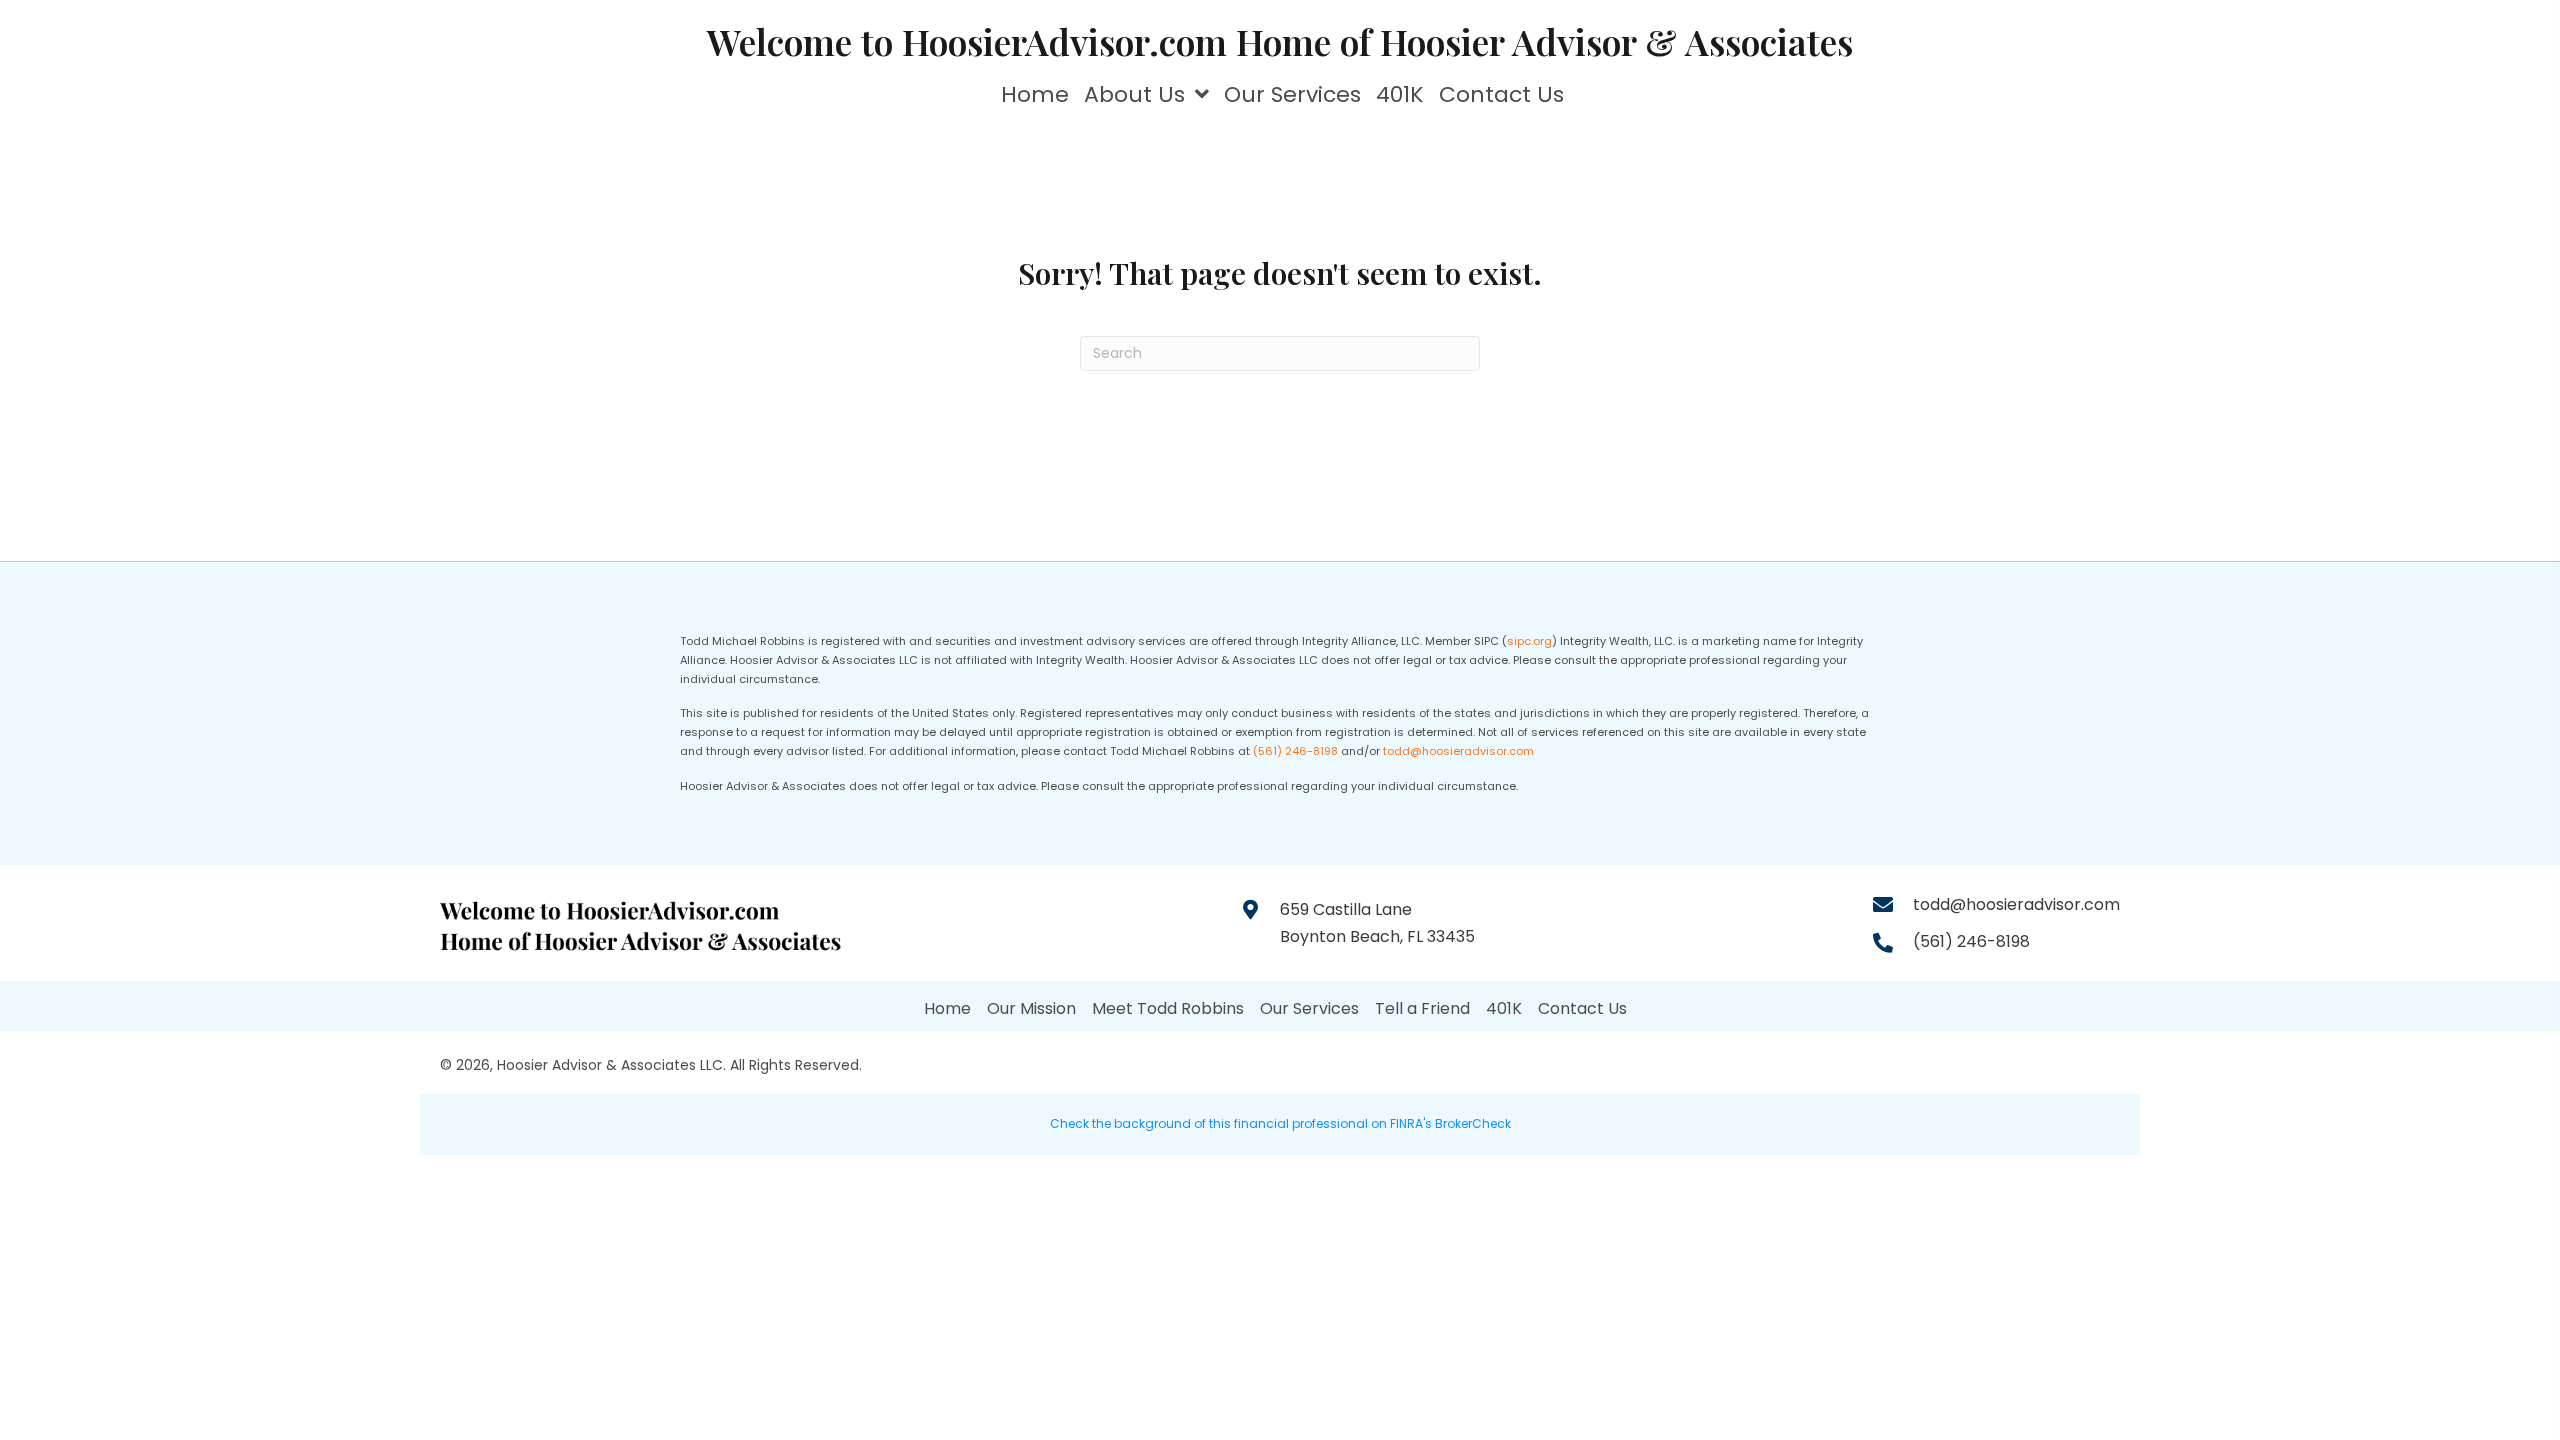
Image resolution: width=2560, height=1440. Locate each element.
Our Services (1309, 1008)
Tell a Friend (1422, 1008)
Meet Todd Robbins (1168, 1008)
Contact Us (1582, 1008)
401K (1504, 1008)
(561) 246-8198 (1295, 751)
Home (947, 1008)
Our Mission (1031, 1008)
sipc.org (1529, 641)
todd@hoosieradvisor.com (1458, 751)
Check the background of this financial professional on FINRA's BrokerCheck (1280, 1123)
